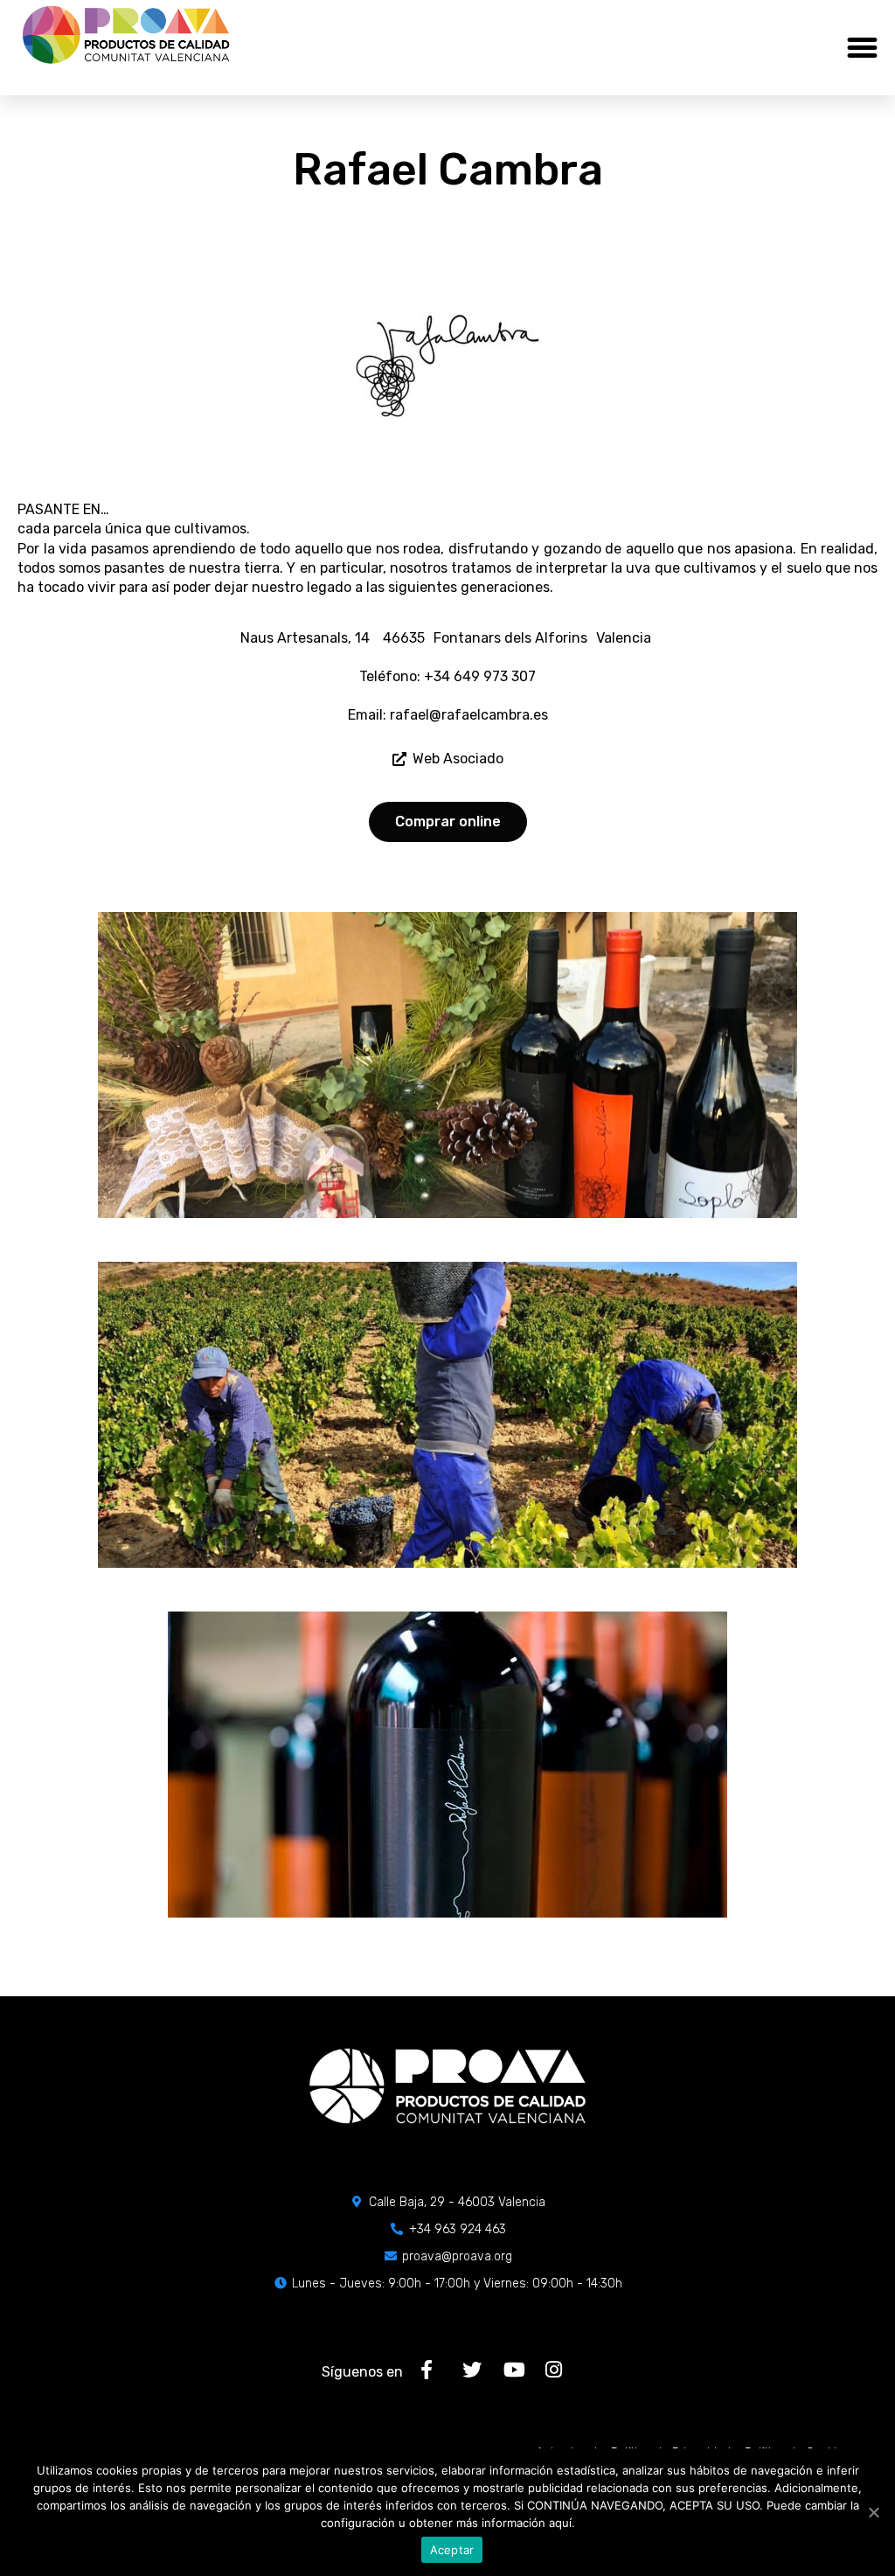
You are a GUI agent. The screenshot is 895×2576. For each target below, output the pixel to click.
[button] (863, 48)
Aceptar (452, 2550)
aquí (560, 2523)
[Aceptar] (873, 2512)
